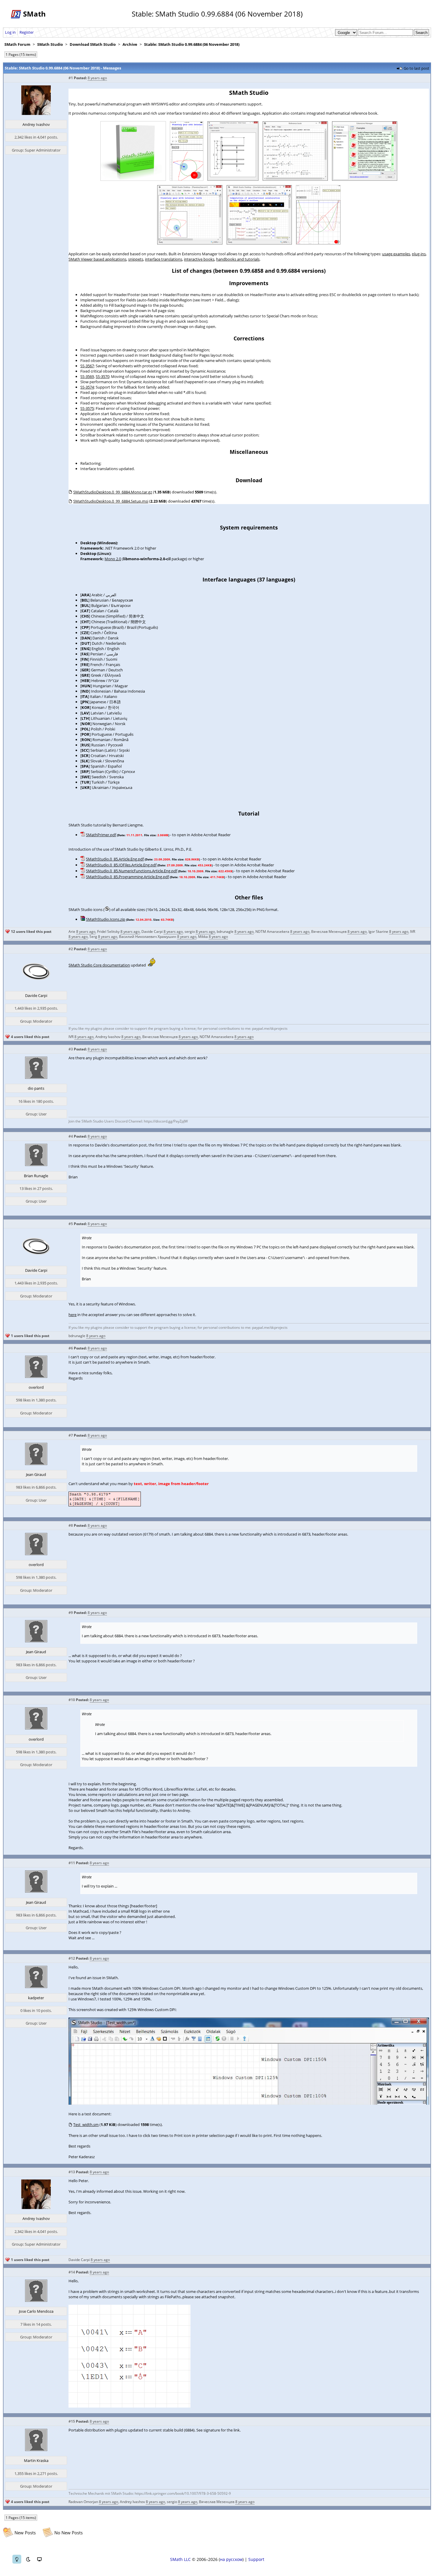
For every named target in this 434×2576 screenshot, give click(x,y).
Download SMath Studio (93, 44)
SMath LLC (180, 2559)
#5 (71, 1224)
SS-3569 (87, 376)
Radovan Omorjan (83, 2502)
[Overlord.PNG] (105, 1505)
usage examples (396, 254)
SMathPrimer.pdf (101, 835)
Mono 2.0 (113, 559)
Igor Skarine (378, 932)
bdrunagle (225, 932)
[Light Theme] (17, 2559)
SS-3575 (87, 408)
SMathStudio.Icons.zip (106, 919)
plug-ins (419, 254)
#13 (72, 2172)
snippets (136, 259)
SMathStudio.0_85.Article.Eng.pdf (115, 859)
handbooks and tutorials (238, 259)
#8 (71, 1525)
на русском (231, 2559)
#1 (71, 78)
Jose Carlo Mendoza (36, 2311)
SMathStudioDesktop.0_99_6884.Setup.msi (111, 501)
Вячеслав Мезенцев (329, 932)
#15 (72, 2421)
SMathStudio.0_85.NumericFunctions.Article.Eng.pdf (132, 871)
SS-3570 (102, 376)
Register (27, 32)
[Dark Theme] (28, 2559)
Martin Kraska (36, 2460)
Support (256, 2559)
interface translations (164, 259)
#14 (72, 2272)
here (72, 1315)
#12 (72, 1958)
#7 (71, 1435)
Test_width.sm (86, 2125)
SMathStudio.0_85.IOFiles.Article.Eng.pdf (121, 865)
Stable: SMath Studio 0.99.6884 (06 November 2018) (192, 44)
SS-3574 (87, 387)
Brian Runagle (36, 1176)
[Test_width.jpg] (249, 2103)
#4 (71, 1136)
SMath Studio (50, 44)
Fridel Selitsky (108, 932)
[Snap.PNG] (129, 2406)
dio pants (36, 1088)
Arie (72, 932)
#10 (72, 1700)
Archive (130, 44)
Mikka (203, 937)
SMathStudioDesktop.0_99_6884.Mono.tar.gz (113, 492)
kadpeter (36, 1998)
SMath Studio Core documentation (99, 965)
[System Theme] (39, 2559)
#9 (71, 1613)
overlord (36, 1387)
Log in (10, 32)
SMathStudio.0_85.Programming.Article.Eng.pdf (127, 877)
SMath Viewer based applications (97, 259)
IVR (413, 932)
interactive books (199, 259)
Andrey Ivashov (36, 124)
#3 (71, 1049)
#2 (71, 949)
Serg (93, 937)
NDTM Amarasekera (272, 932)
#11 (72, 1863)
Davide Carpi (152, 932)
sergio (190, 932)
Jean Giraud (36, 1474)
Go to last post (416, 68)
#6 (71, 1348)
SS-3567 (87, 366)
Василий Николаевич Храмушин (148, 937)
